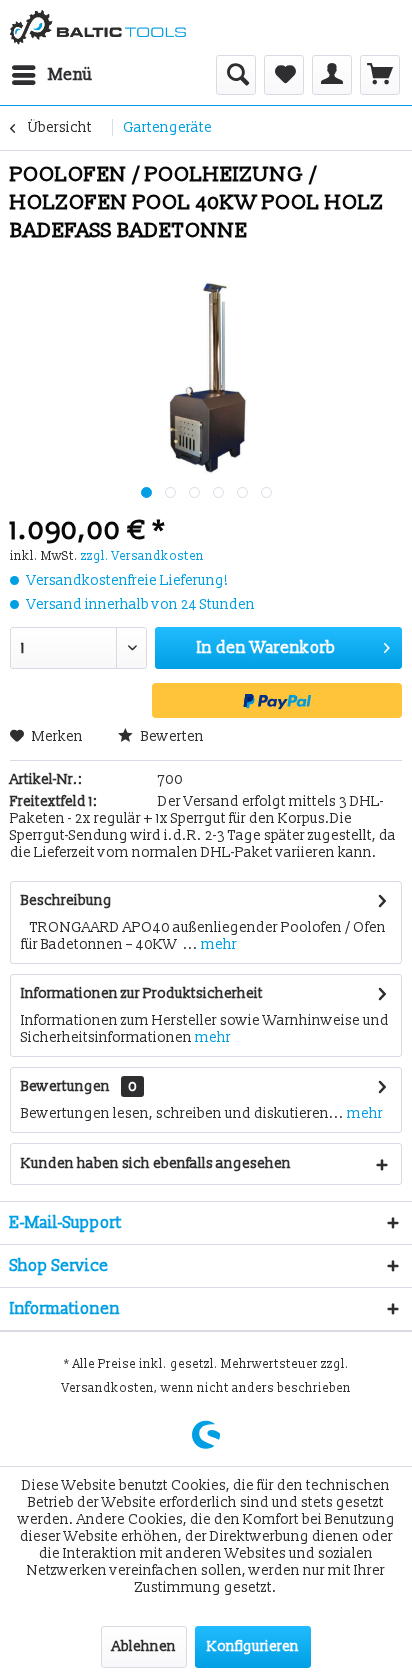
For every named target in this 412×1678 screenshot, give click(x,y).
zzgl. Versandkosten (142, 556)
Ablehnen (144, 1646)
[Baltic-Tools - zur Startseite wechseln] (98, 27)
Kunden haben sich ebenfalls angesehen (156, 1163)
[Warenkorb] (380, 75)
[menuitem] (51, 75)
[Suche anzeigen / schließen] (236, 75)
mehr (217, 944)
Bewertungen (65, 1086)
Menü (70, 74)
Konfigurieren (253, 1646)
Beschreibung (66, 900)
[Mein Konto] (332, 75)
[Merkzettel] (284, 75)
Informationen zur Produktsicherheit (142, 993)
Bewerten (171, 736)
